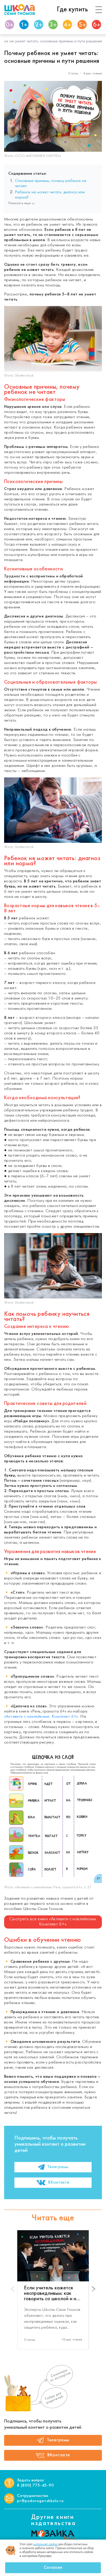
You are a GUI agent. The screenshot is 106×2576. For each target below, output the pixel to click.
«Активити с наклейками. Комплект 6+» (41, 1717)
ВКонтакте (59, 2183)
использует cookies (46, 2544)
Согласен (53, 2568)
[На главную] (20, 10)
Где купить (72, 10)
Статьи (73, 74)
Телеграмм (58, 2167)
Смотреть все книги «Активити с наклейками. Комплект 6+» (53, 1922)
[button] (94, 2289)
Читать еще (53, 2218)
